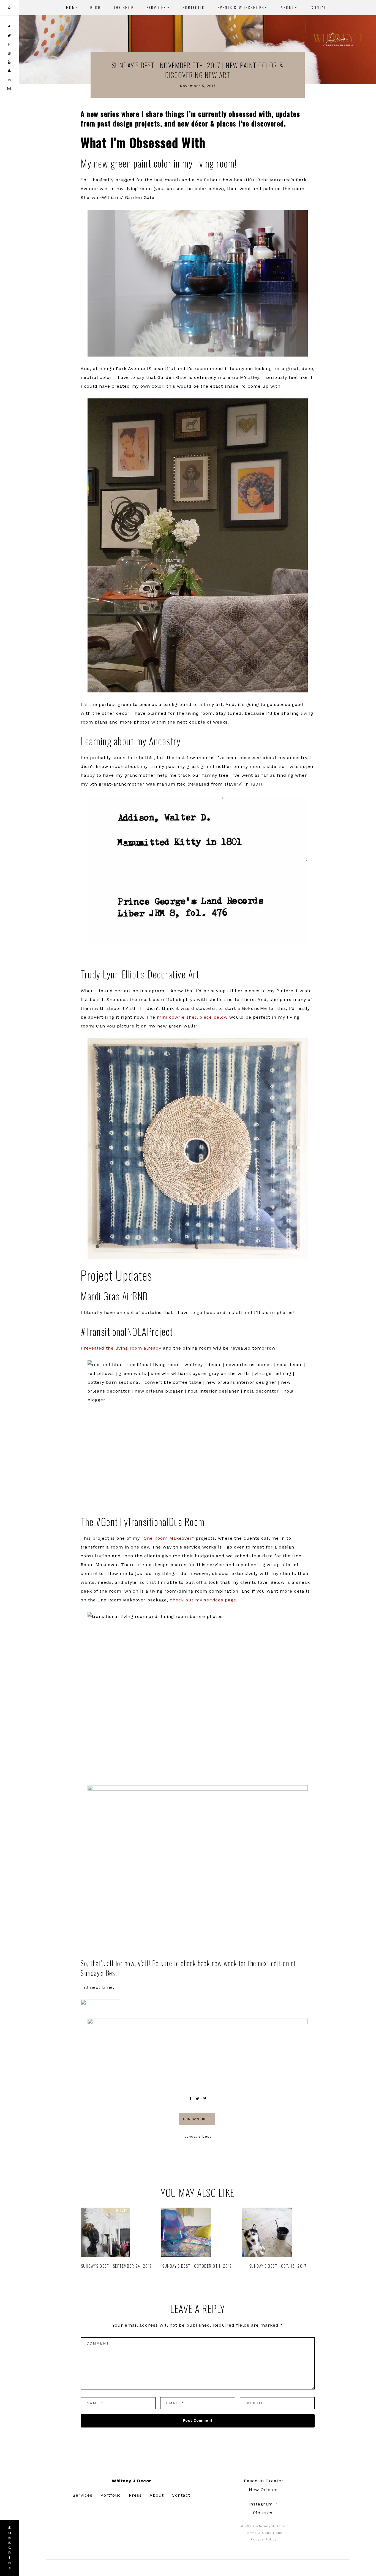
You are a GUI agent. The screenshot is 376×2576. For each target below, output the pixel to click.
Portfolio (111, 2495)
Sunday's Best (197, 2119)
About (157, 2495)
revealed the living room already (123, 1348)
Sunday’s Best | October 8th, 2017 (197, 2266)
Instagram (261, 2504)
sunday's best (198, 2137)
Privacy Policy (264, 2539)
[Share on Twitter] (197, 2099)
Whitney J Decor (337, 40)
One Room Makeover (168, 1538)
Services (83, 2495)
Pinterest (264, 2513)
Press (135, 2495)
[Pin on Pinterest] (205, 2099)
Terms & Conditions (264, 2533)
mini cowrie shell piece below (192, 1017)
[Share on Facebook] (190, 2099)
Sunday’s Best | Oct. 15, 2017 (278, 2266)
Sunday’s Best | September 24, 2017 (116, 2266)
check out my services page (203, 1600)
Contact (181, 2495)
